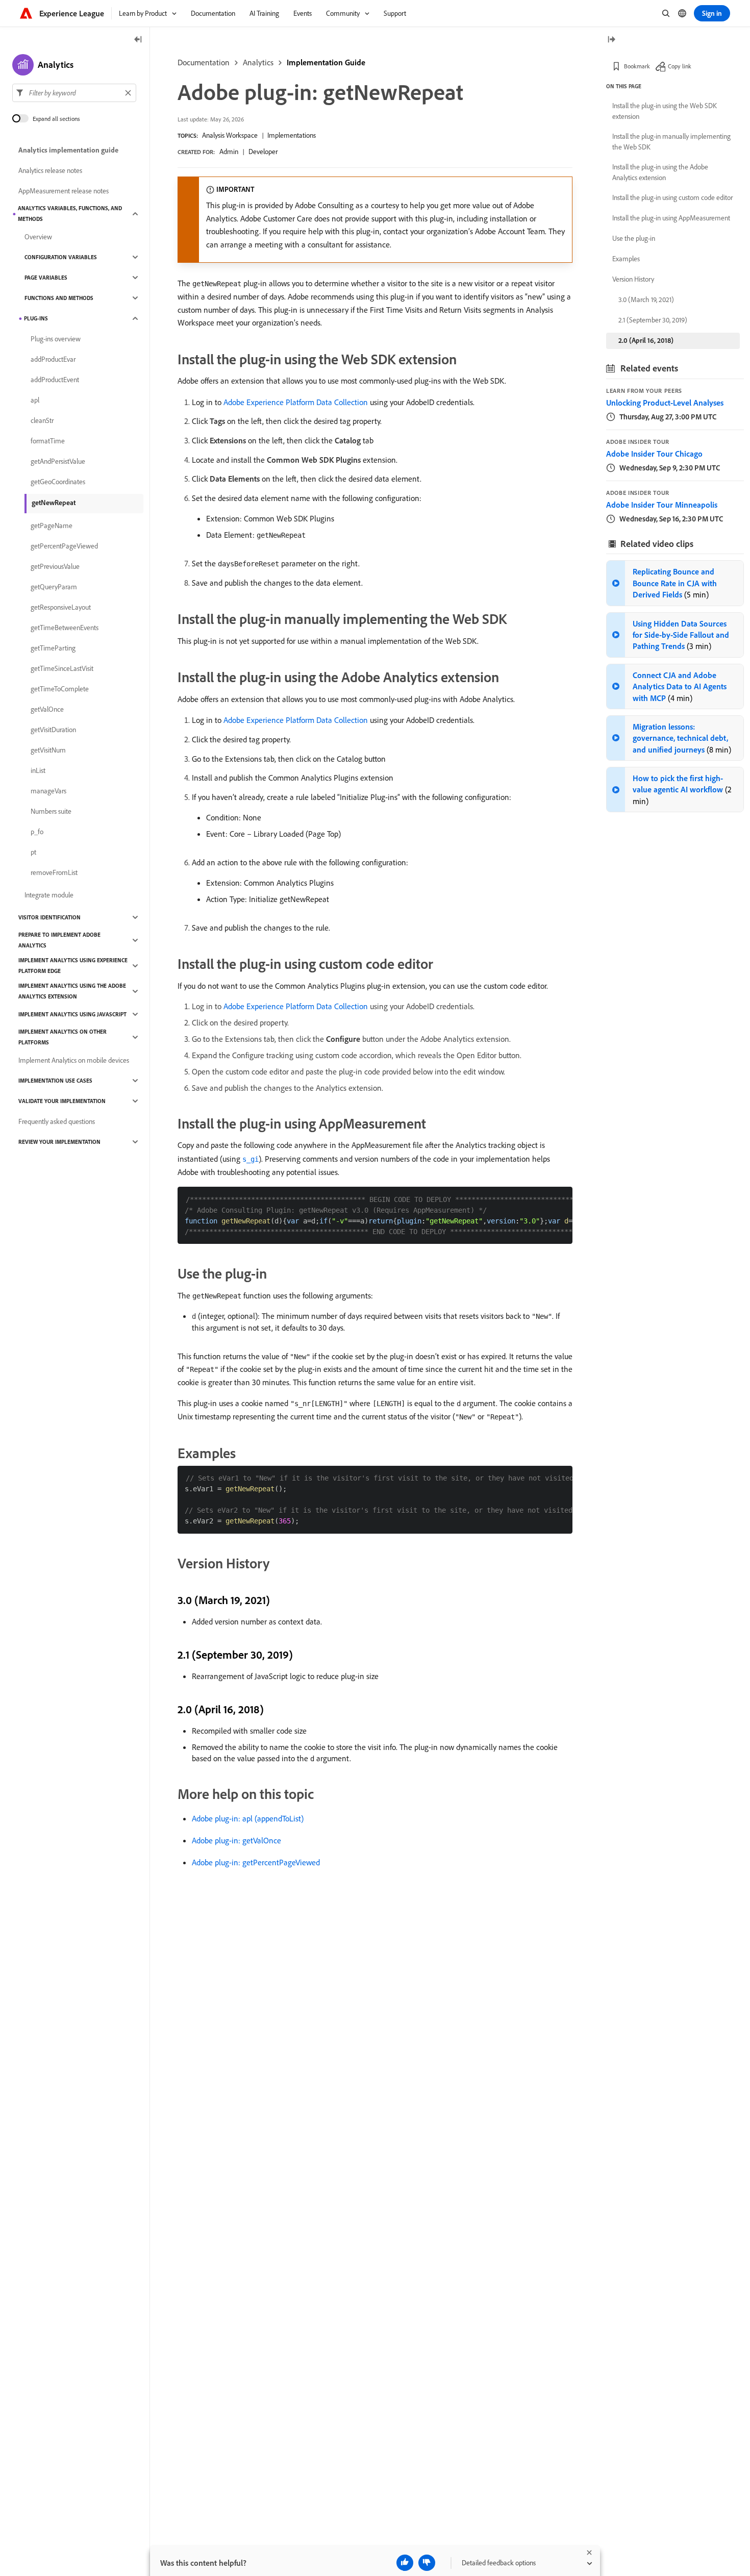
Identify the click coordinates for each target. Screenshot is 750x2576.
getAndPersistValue (58, 461)
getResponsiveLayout (61, 607)
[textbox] (74, 93)
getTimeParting (53, 648)
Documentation (204, 62)
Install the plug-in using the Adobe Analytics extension (660, 172)
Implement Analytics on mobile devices (74, 1060)
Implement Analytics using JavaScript (72, 1014)
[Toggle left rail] (138, 40)
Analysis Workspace (230, 135)
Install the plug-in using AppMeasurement (671, 218)
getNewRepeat (54, 503)
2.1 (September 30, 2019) (653, 320)
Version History (633, 279)
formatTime (48, 441)
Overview (38, 237)
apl (35, 400)
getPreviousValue (55, 566)
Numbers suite (51, 811)
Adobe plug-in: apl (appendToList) (248, 1818)
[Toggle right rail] (611, 40)
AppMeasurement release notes (64, 191)
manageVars (48, 791)
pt (33, 852)
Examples (626, 259)
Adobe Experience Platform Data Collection (296, 402)
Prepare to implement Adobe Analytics (59, 940)
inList (38, 770)
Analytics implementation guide (68, 150)
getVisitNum (48, 750)
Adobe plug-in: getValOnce (236, 1840)
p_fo (37, 832)
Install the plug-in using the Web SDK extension (665, 111)
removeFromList (54, 872)
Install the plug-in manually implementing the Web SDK (671, 142)
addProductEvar (53, 359)
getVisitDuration (53, 730)
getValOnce (47, 709)
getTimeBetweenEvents (65, 628)
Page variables (46, 278)
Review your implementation (59, 1142)
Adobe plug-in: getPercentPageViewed (256, 1862)
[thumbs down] (427, 2563)
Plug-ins (36, 318)
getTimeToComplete (60, 689)
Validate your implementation (62, 1101)
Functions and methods (59, 298)
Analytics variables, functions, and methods (70, 214)
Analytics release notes (50, 170)
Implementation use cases (55, 1081)
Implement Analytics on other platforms (62, 1037)
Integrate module (49, 895)
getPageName (52, 526)
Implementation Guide (326, 62)
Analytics (258, 62)
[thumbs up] (405, 2563)
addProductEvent (55, 380)
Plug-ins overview (56, 339)
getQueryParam (54, 587)
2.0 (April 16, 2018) (646, 340)
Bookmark (637, 66)
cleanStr (42, 420)
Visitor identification (49, 917)
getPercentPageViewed (64, 546)
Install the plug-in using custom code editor (672, 197)
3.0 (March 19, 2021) (646, 299)
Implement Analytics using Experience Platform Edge (73, 966)
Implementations (292, 135)
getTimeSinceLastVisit (62, 668)
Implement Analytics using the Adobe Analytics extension (72, 991)
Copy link (680, 66)
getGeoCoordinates (58, 482)
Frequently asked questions (57, 1121)
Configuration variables (61, 257)
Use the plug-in (634, 238)
